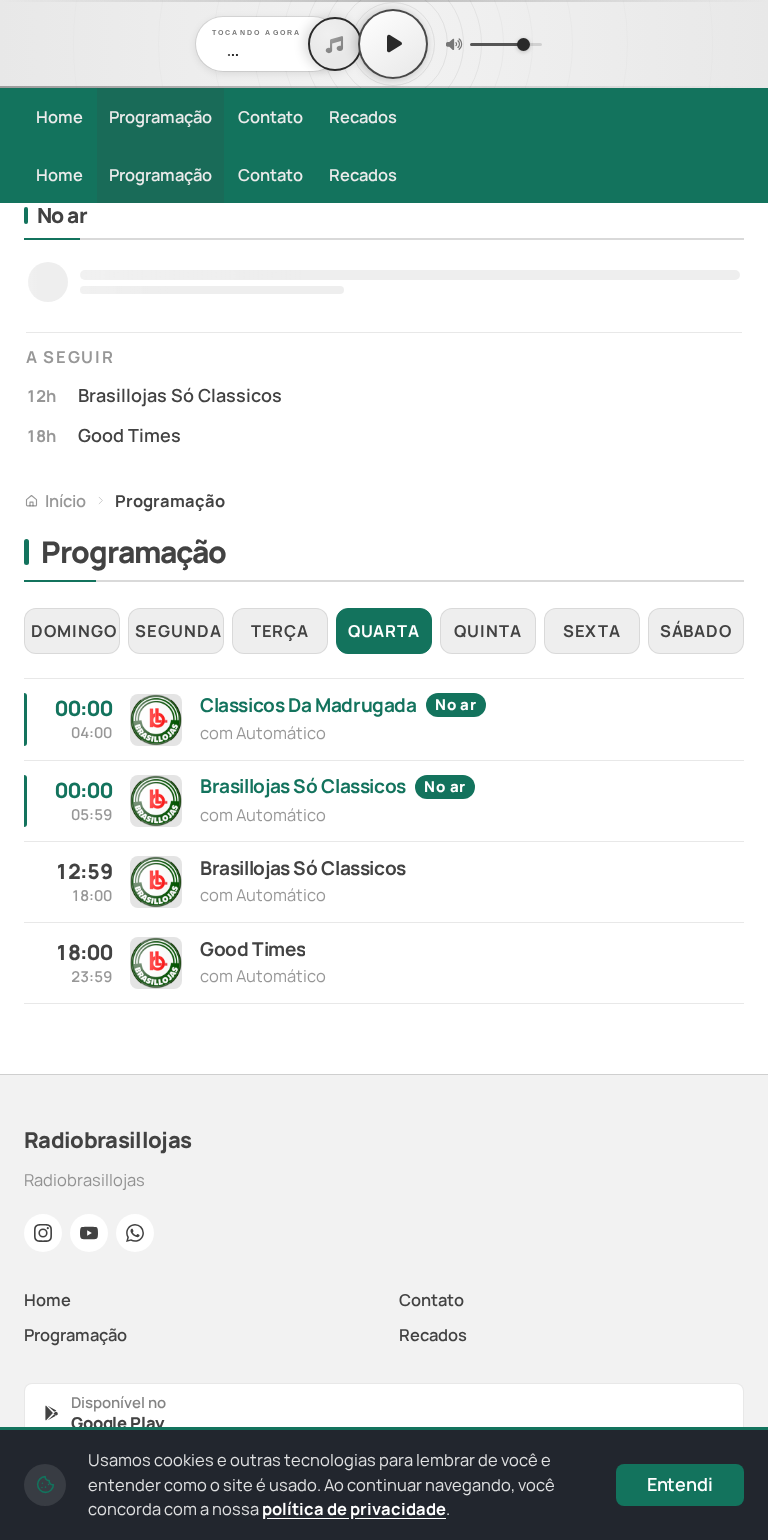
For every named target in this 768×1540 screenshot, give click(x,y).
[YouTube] (89, 1233)
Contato (270, 116)
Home (59, 116)
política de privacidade (354, 1508)
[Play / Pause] (393, 44)
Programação (160, 116)
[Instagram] (43, 1233)
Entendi (680, 1484)
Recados (363, 116)
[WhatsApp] (135, 1233)
